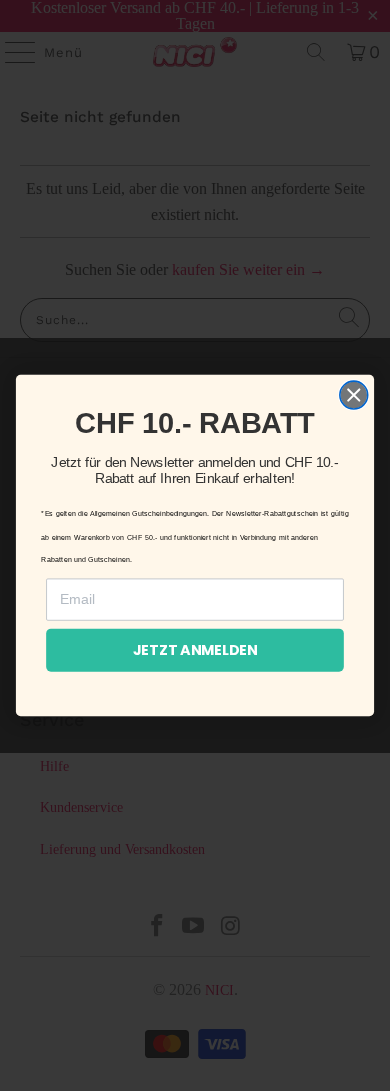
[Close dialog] (354, 395)
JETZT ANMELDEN (195, 650)
